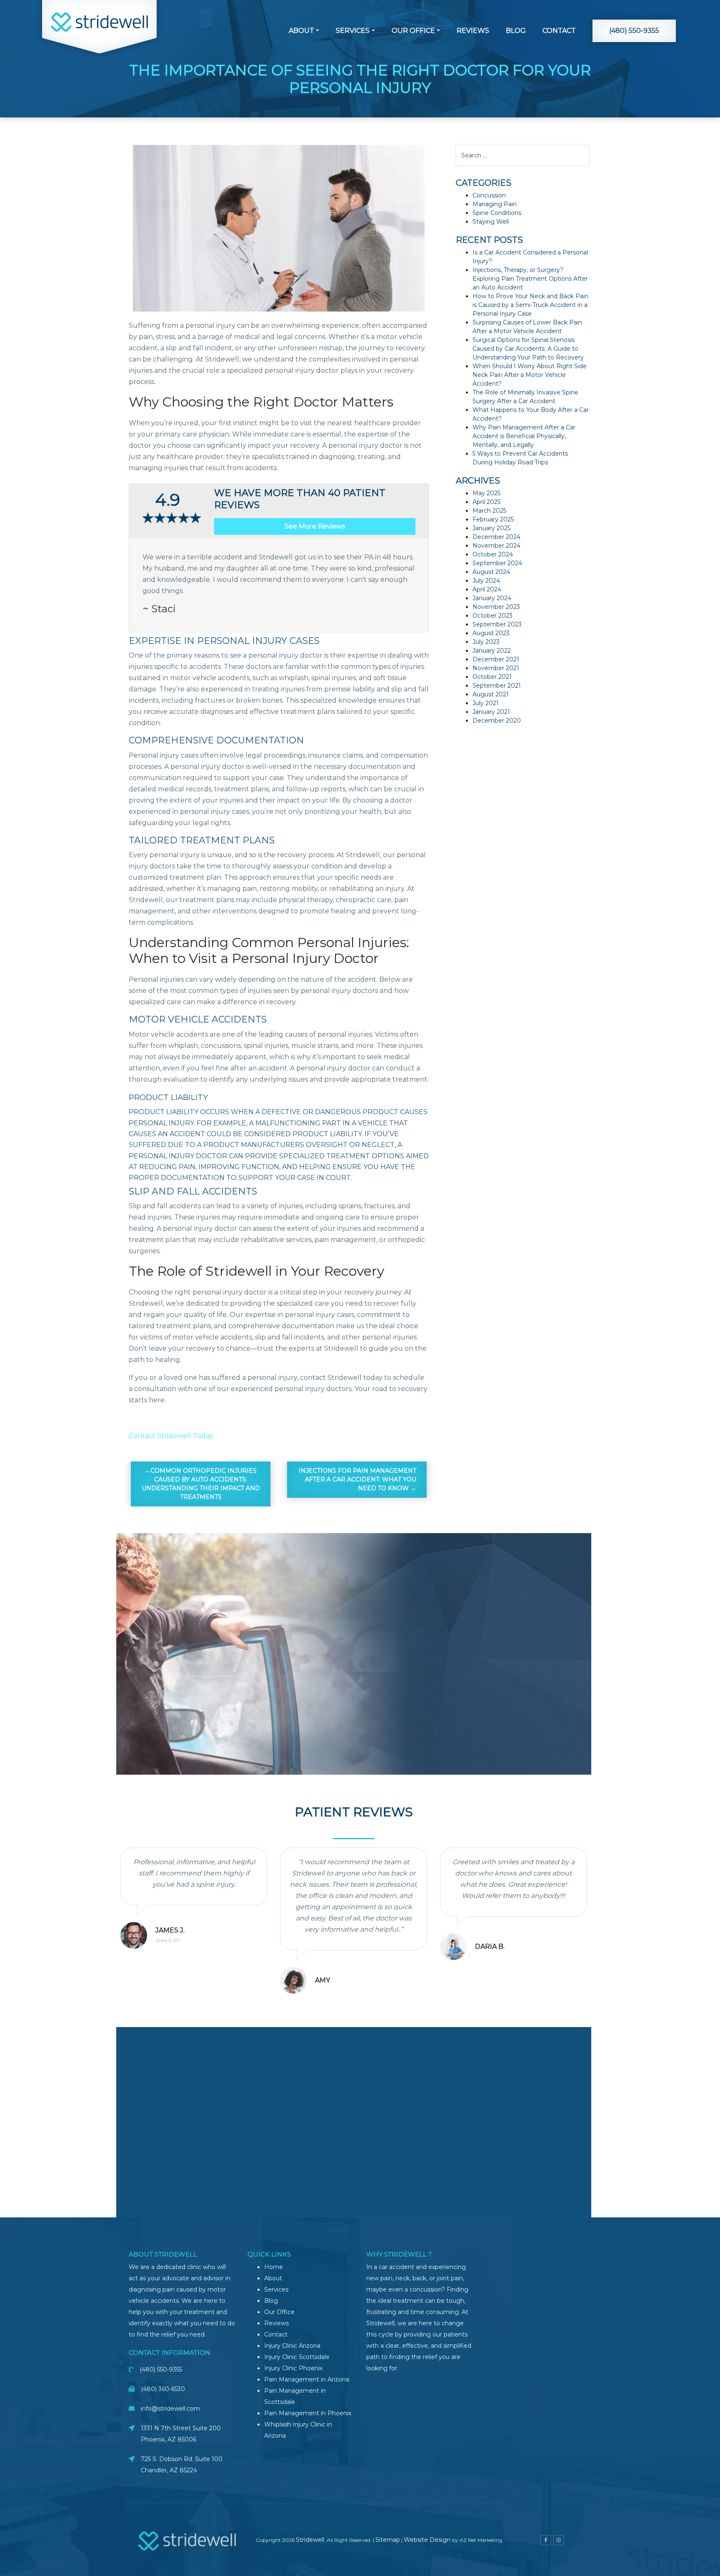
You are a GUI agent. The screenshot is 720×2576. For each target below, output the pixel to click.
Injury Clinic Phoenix (293, 2368)
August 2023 (491, 633)
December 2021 (496, 659)
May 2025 (486, 493)
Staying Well (491, 222)
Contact (559, 31)
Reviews (473, 31)
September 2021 (497, 686)
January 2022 (492, 651)
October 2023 (492, 616)
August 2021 (491, 694)
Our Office (413, 31)
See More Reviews (315, 526)
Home (274, 2267)
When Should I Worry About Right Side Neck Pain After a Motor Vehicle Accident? (530, 375)
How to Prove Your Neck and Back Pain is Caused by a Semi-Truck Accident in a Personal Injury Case (530, 305)
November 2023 (496, 607)
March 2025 (489, 511)
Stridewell (310, 2540)
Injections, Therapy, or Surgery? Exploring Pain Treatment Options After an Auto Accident (530, 279)
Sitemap (388, 2540)
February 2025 (493, 519)
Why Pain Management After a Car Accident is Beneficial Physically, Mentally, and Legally (524, 436)
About (301, 31)
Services (353, 31)
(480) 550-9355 (634, 31)
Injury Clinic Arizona (292, 2346)
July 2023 (486, 642)
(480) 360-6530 (163, 2389)
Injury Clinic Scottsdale (297, 2357)
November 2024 (496, 546)
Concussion (489, 195)
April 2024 (487, 589)
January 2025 (491, 528)
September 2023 (497, 624)
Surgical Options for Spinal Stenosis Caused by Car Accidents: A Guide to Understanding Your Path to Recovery (528, 349)
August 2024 (491, 572)
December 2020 (497, 721)
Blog (516, 31)
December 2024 (496, 537)
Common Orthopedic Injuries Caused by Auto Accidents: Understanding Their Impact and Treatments (201, 1484)
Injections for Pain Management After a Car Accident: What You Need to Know (357, 1479)
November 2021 (496, 668)
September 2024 (497, 563)
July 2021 (486, 703)
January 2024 (492, 598)
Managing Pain (495, 204)
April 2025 (486, 502)
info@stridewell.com (170, 2409)
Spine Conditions (497, 213)
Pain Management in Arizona (307, 2379)
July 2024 (486, 581)
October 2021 (492, 677)
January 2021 (491, 712)
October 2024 (493, 554)
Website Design (428, 2540)
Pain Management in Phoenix (308, 2413)
